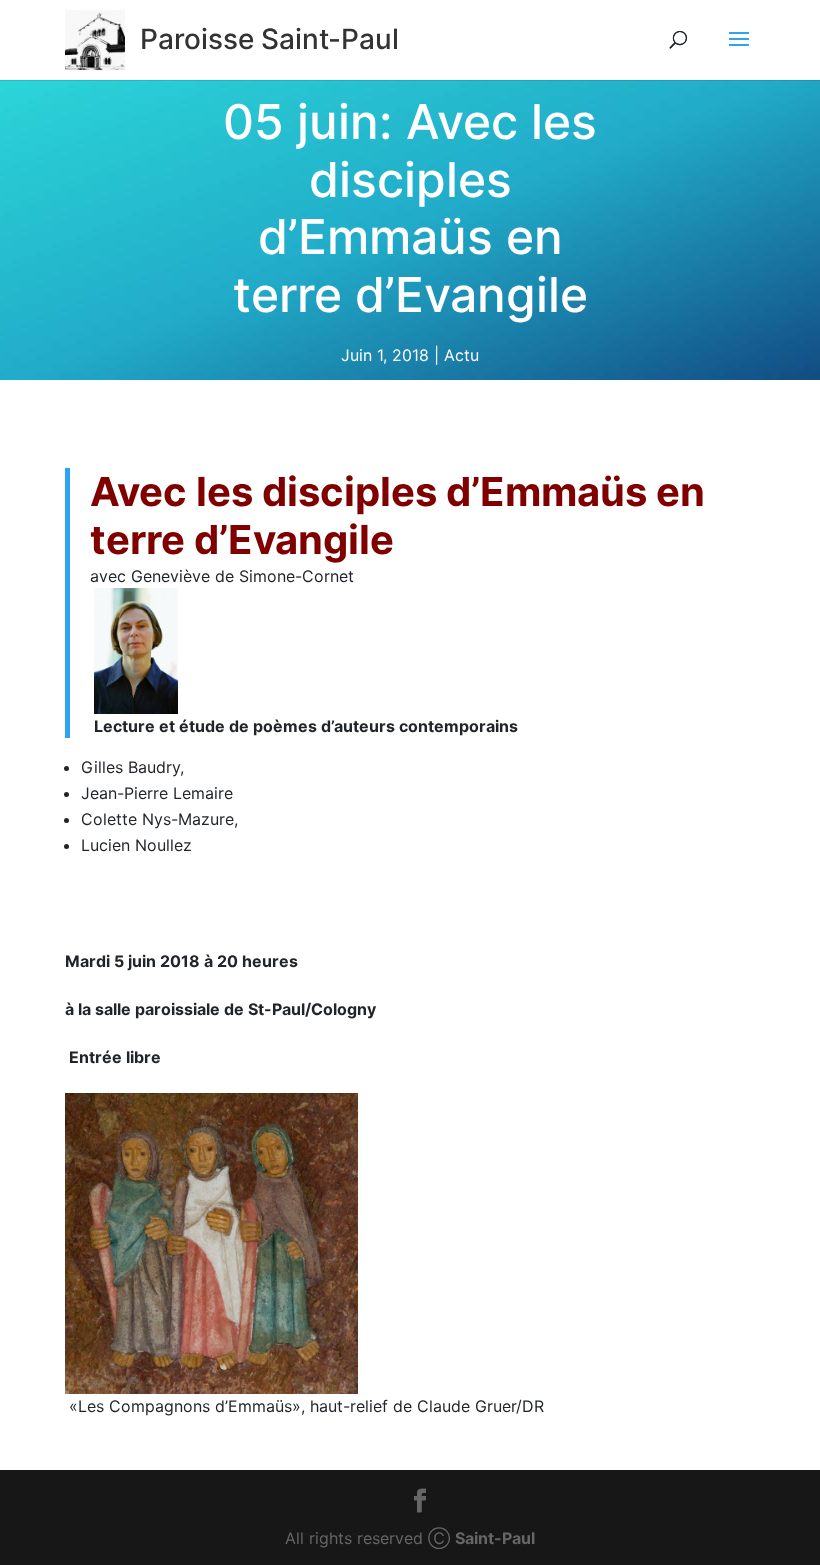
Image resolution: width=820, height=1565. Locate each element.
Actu (461, 355)
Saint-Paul (495, 1538)
